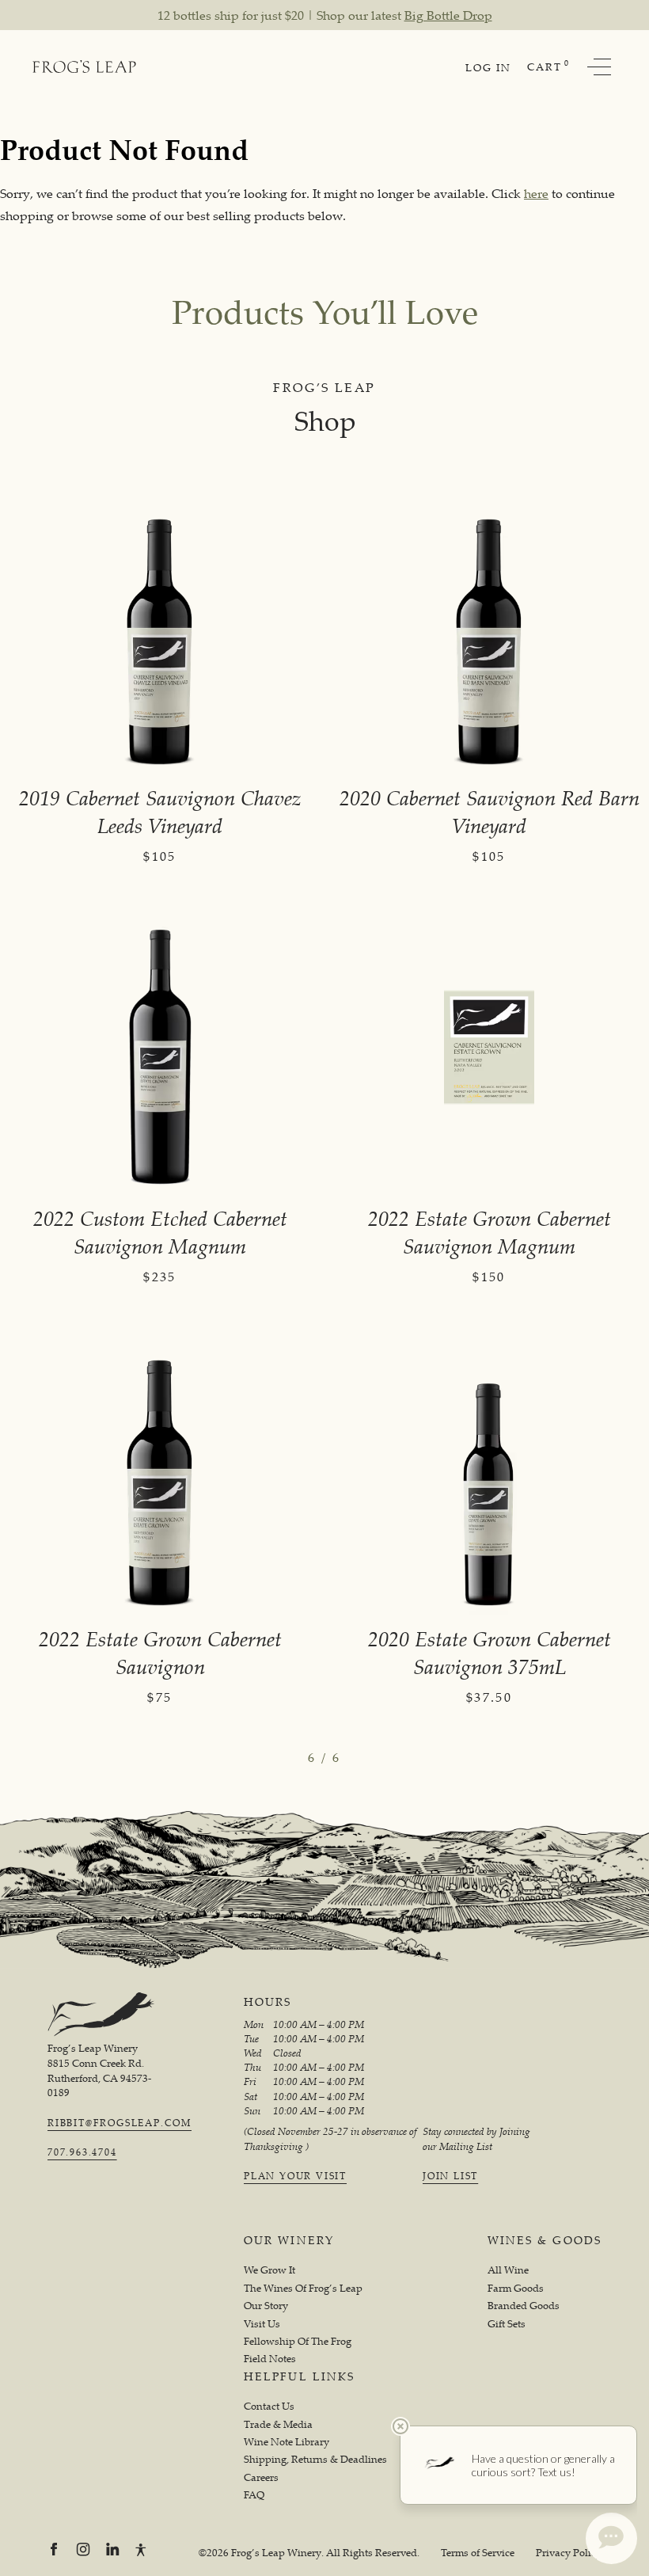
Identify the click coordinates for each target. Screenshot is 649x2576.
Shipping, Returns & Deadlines (315, 2459)
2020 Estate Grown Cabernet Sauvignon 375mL (490, 1653)
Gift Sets (507, 2324)
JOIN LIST (450, 2176)
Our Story (266, 2306)
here (536, 193)
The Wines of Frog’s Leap (303, 2288)
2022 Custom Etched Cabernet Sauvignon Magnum (160, 1232)
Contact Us (269, 2406)
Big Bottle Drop (448, 15)
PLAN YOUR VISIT (295, 2176)
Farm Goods (516, 2288)
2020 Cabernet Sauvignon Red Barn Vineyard (490, 812)
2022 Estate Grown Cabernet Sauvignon (160, 1653)
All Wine (508, 2270)
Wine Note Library (287, 2442)
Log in (488, 67)
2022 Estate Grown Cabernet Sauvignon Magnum (490, 1232)
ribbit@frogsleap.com (120, 2123)
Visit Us (262, 2324)
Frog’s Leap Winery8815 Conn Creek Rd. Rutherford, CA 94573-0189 (99, 2070)
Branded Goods (524, 2306)
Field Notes (270, 2359)
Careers (261, 2477)
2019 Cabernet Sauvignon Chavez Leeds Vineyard (160, 812)
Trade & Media (278, 2424)
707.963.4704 (82, 2152)
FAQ (254, 2495)
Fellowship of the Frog (298, 2341)
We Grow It (269, 2270)
